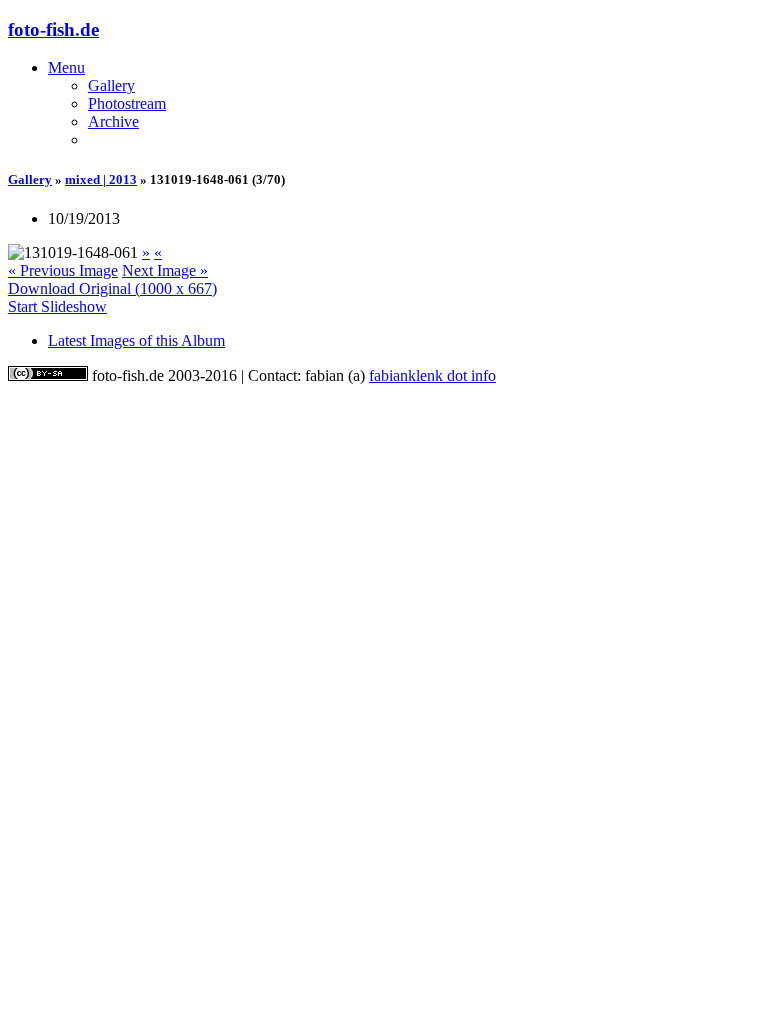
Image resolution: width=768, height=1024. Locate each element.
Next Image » (165, 270)
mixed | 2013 (101, 179)
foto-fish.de (53, 29)
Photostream (127, 103)
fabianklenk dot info (432, 375)
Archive (113, 121)
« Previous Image (63, 270)
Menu (66, 67)
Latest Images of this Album (136, 340)
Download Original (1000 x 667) (112, 288)
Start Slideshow (57, 306)
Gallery (111, 85)
